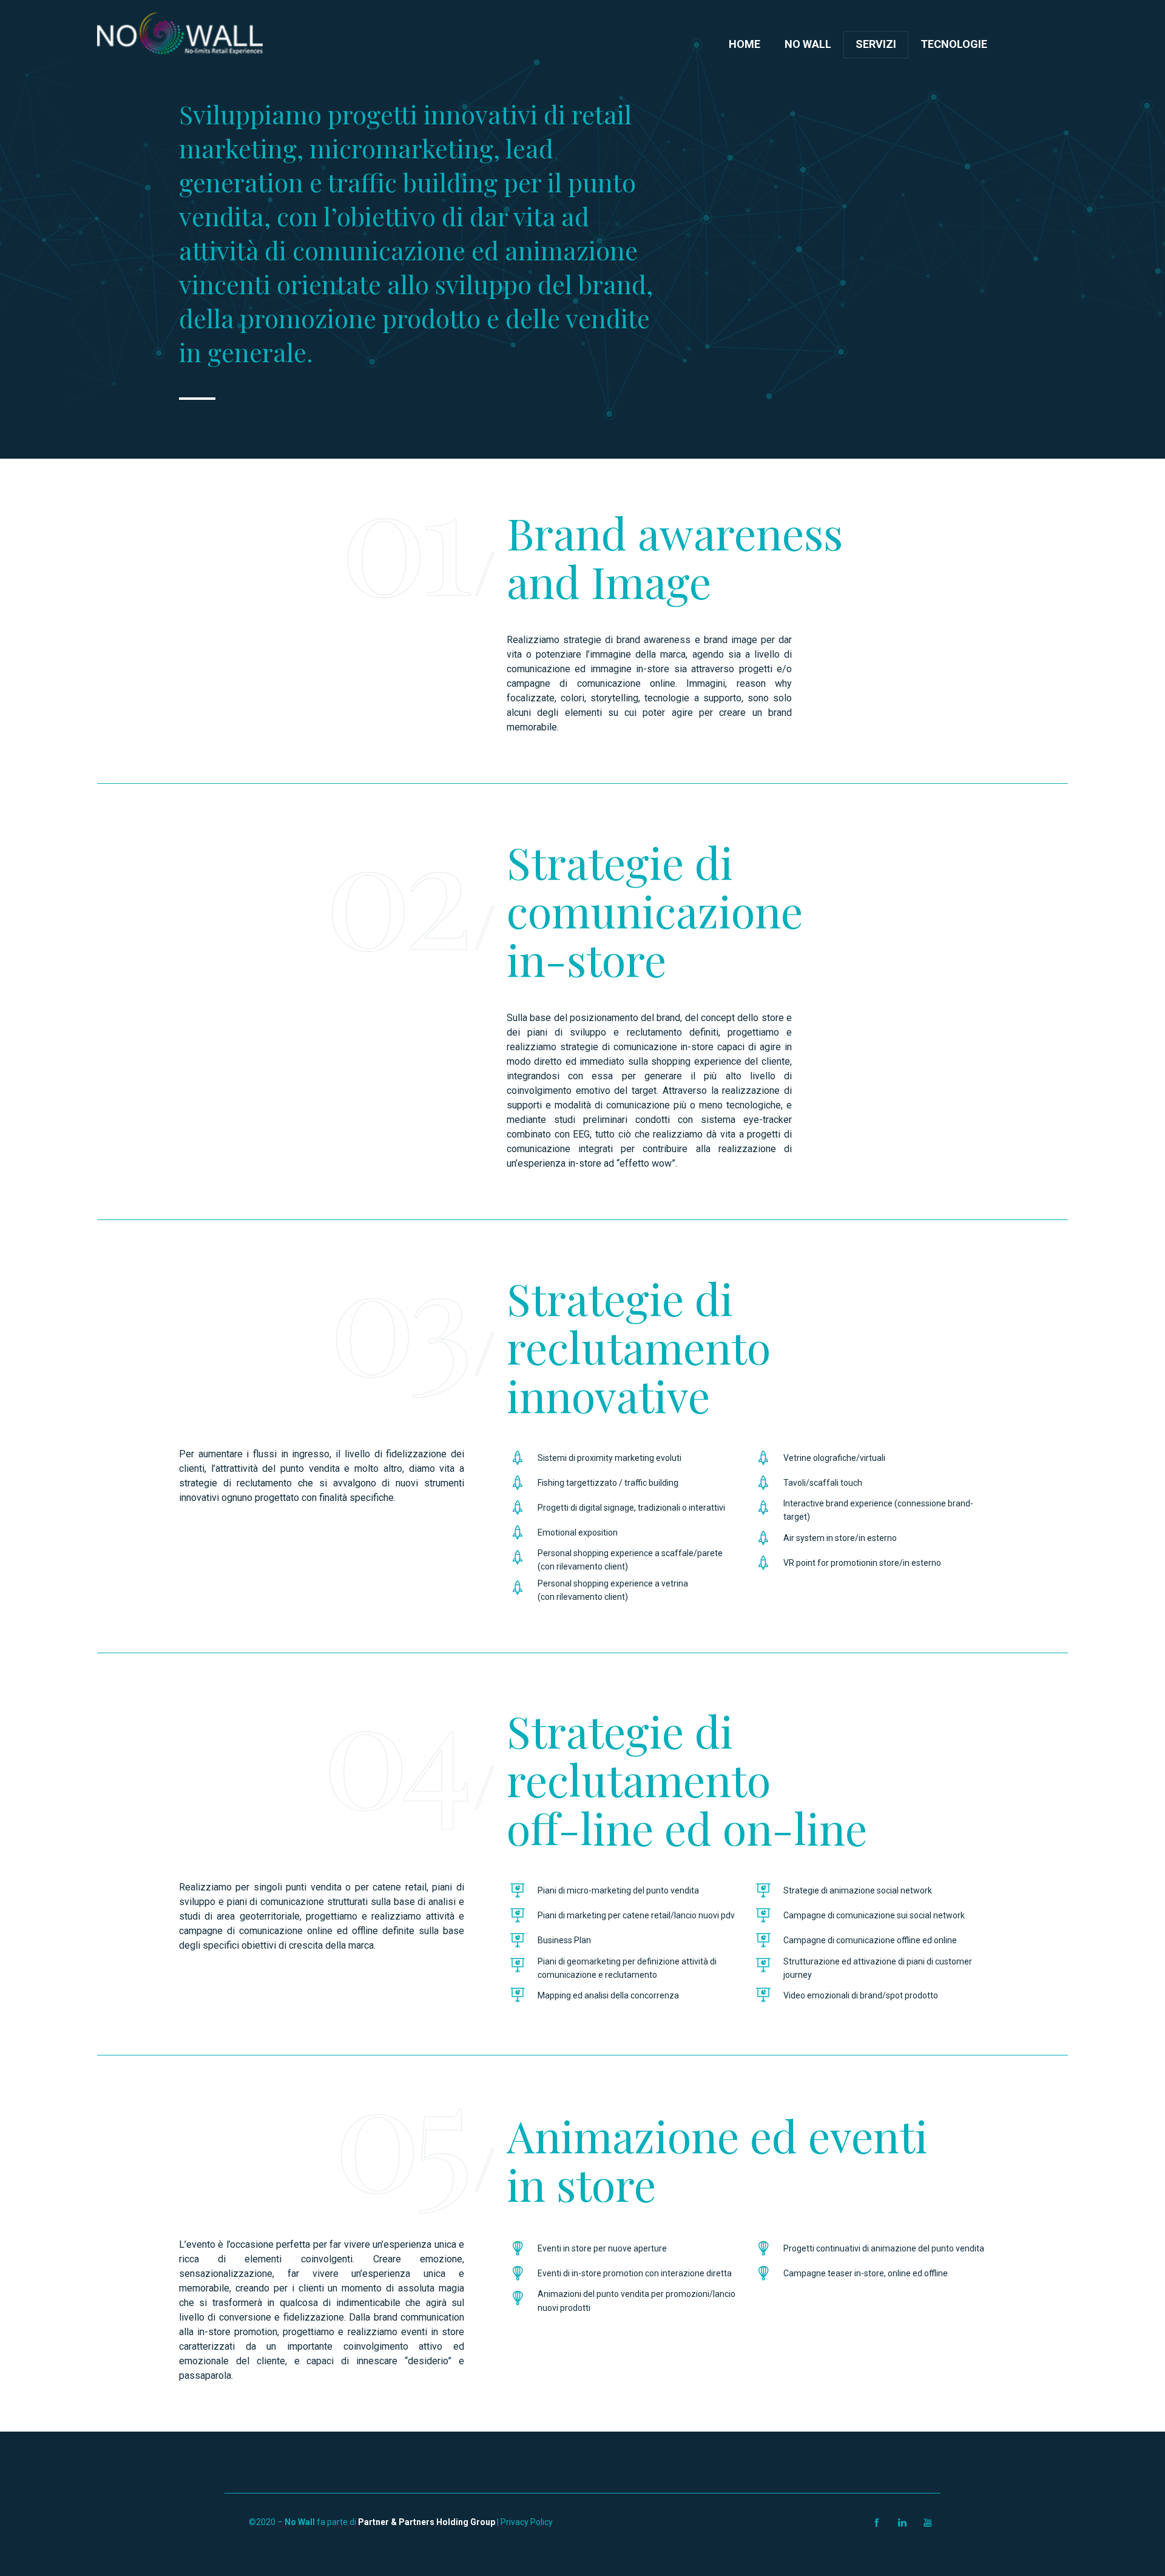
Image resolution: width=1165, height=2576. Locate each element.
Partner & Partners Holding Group (427, 2522)
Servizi (876, 44)
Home (745, 44)
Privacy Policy (527, 2522)
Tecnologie (954, 44)
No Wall (808, 44)
